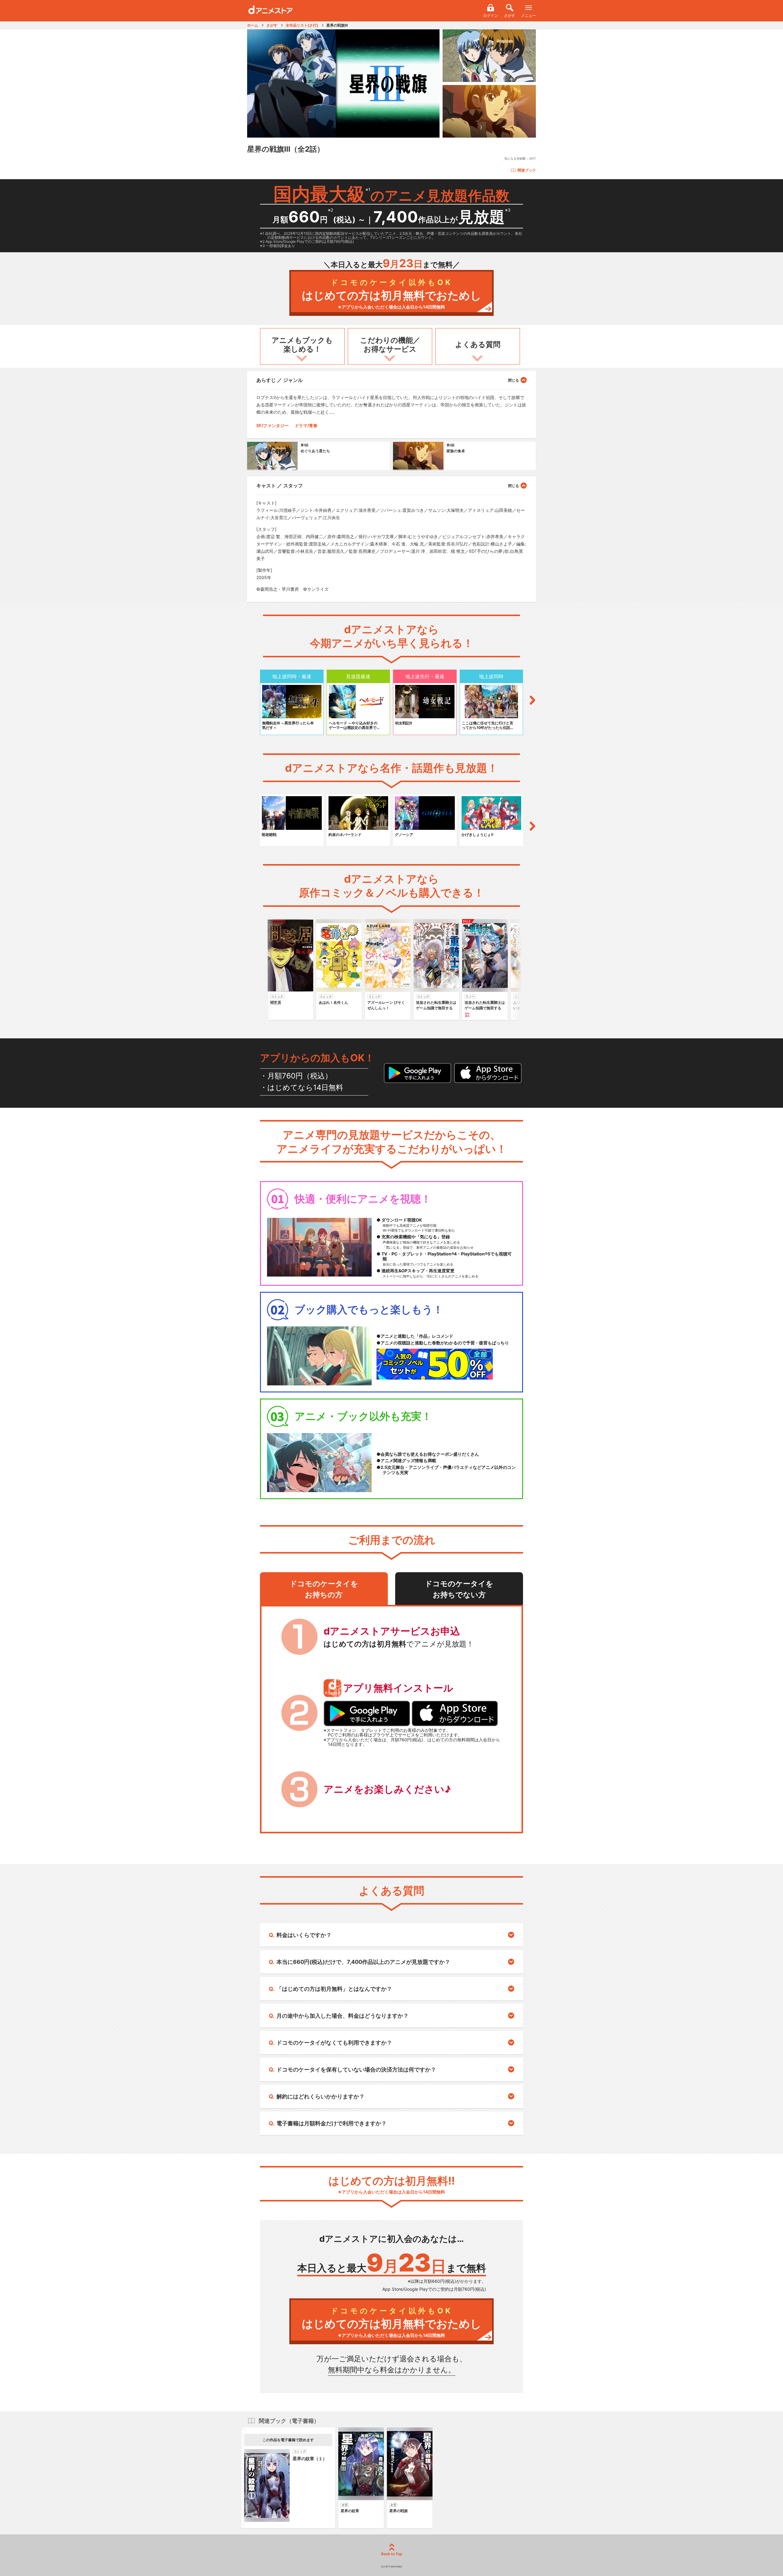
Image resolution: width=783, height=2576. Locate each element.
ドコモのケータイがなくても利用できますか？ (334, 2043)
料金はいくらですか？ (304, 1935)
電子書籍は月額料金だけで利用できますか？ (332, 2123)
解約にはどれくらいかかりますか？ (321, 2096)
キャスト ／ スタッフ (280, 486)
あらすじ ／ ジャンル (280, 380)
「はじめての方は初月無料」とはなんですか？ (334, 1989)
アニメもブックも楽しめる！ (302, 345)
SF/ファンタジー (273, 425)
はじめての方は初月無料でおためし (392, 294)
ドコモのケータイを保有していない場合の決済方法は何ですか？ (356, 2070)
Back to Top (392, 2554)
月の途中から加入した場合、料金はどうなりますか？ (343, 2016)
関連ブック (527, 170)
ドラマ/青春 (306, 425)
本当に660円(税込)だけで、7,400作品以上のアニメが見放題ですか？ (363, 1962)
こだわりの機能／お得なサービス (390, 345)
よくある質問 (478, 344)
